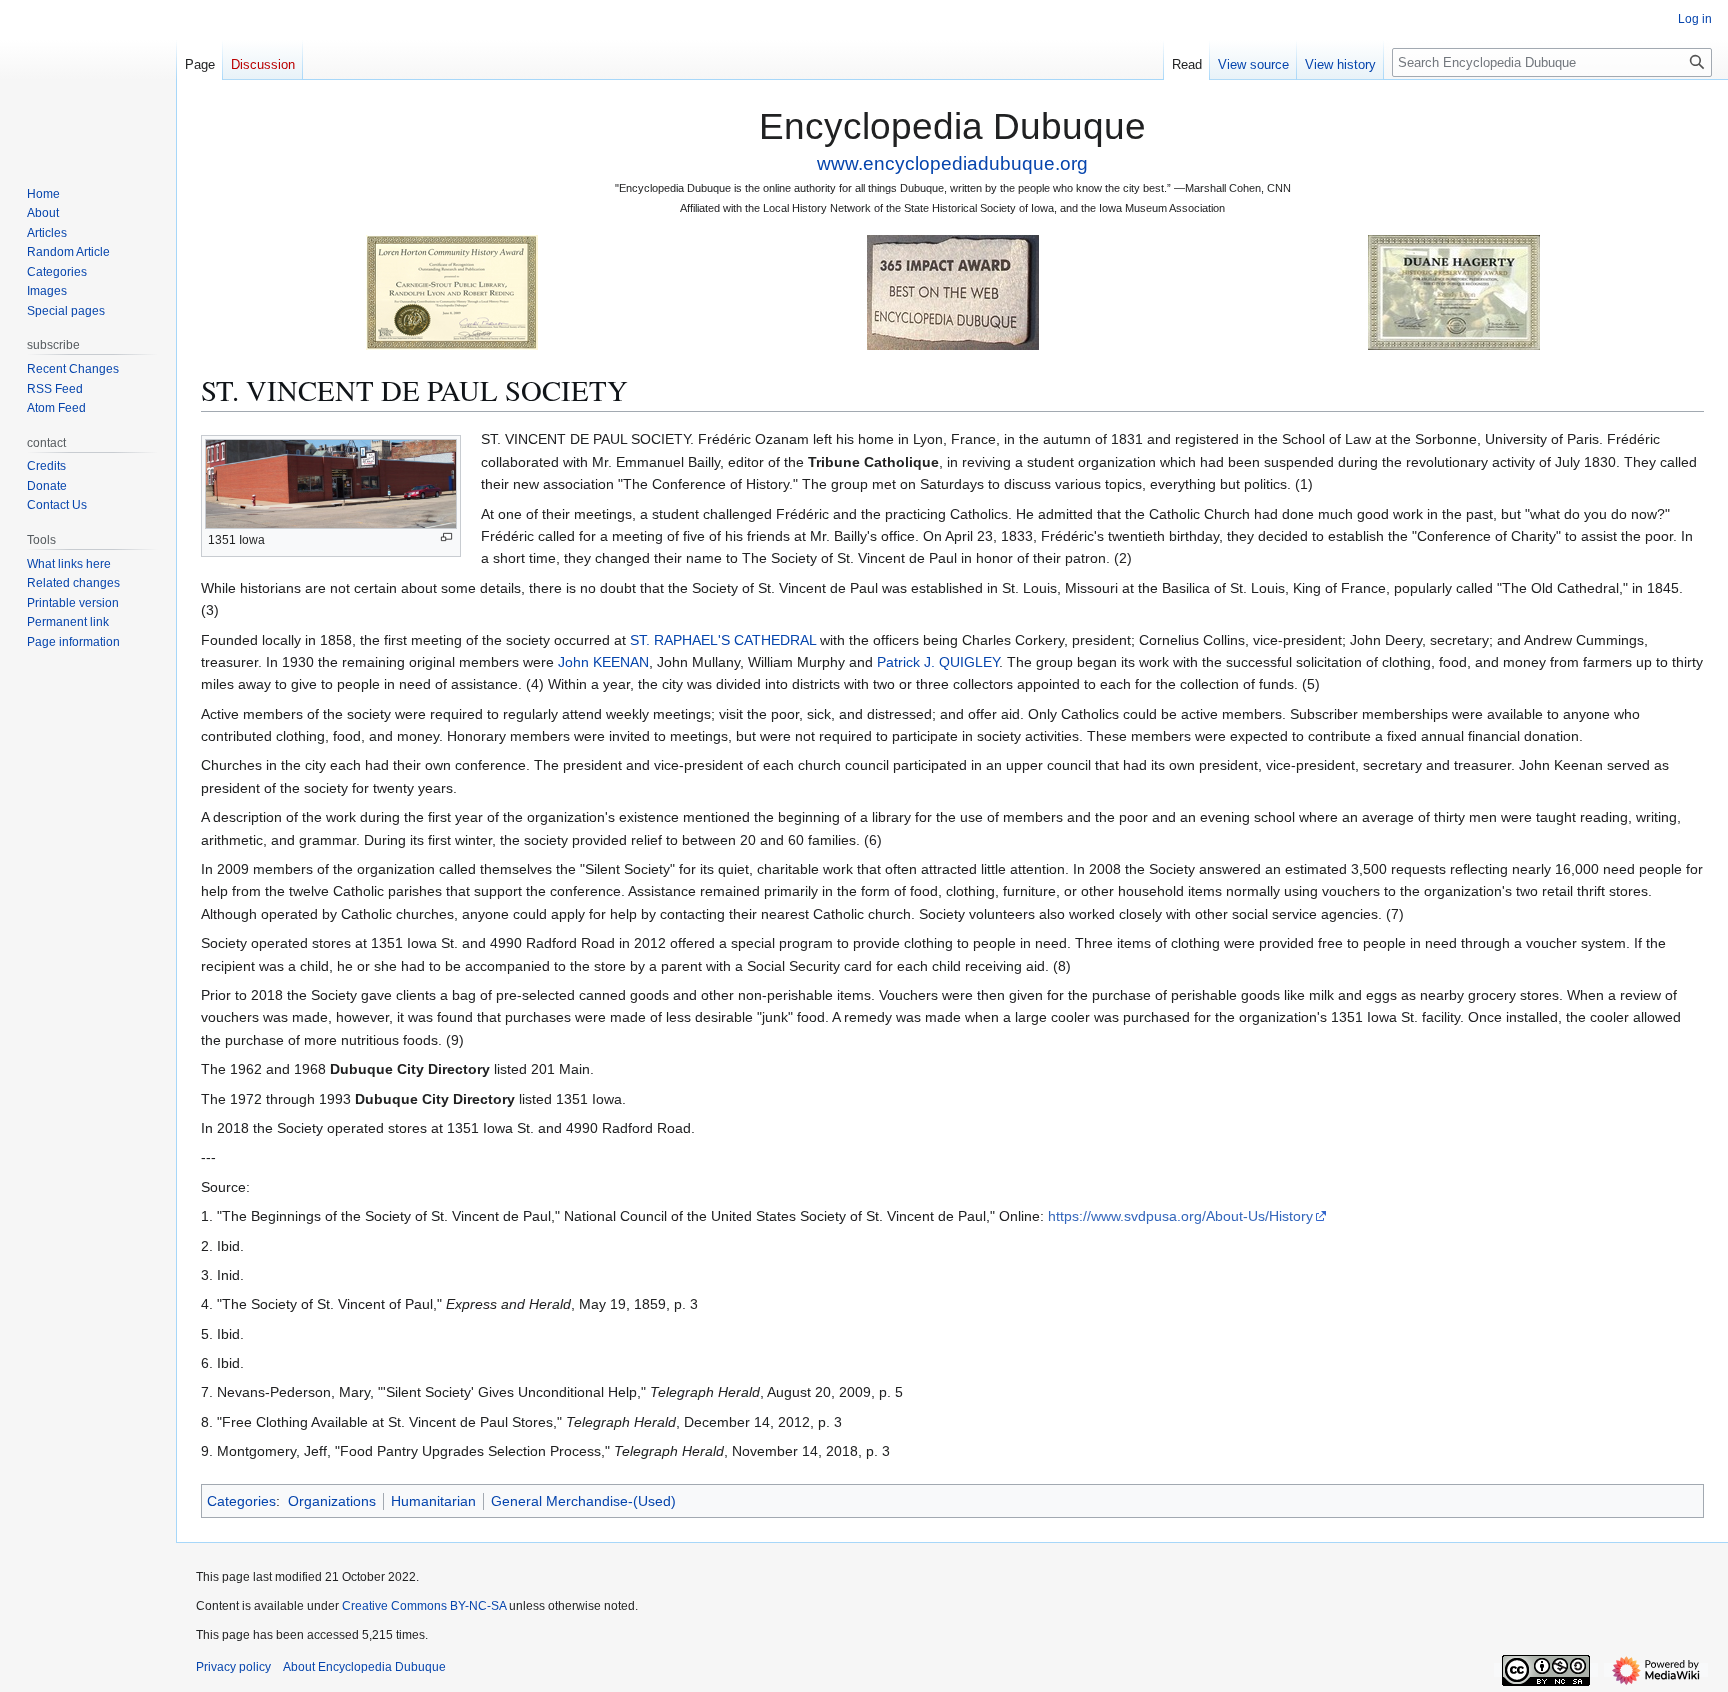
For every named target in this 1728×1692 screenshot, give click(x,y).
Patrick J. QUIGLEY (938, 662)
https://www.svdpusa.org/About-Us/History (1180, 1216)
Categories (241, 1501)
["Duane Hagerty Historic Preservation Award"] (1454, 291)
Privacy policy (233, 1667)
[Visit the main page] (88, 80)
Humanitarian (433, 1501)
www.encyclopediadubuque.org (952, 163)
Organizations (332, 1501)
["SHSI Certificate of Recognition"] (452, 291)
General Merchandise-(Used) (583, 1501)
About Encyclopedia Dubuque (364, 1667)
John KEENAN (603, 662)
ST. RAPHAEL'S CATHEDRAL (723, 640)
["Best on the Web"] (953, 291)
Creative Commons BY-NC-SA (424, 1606)
